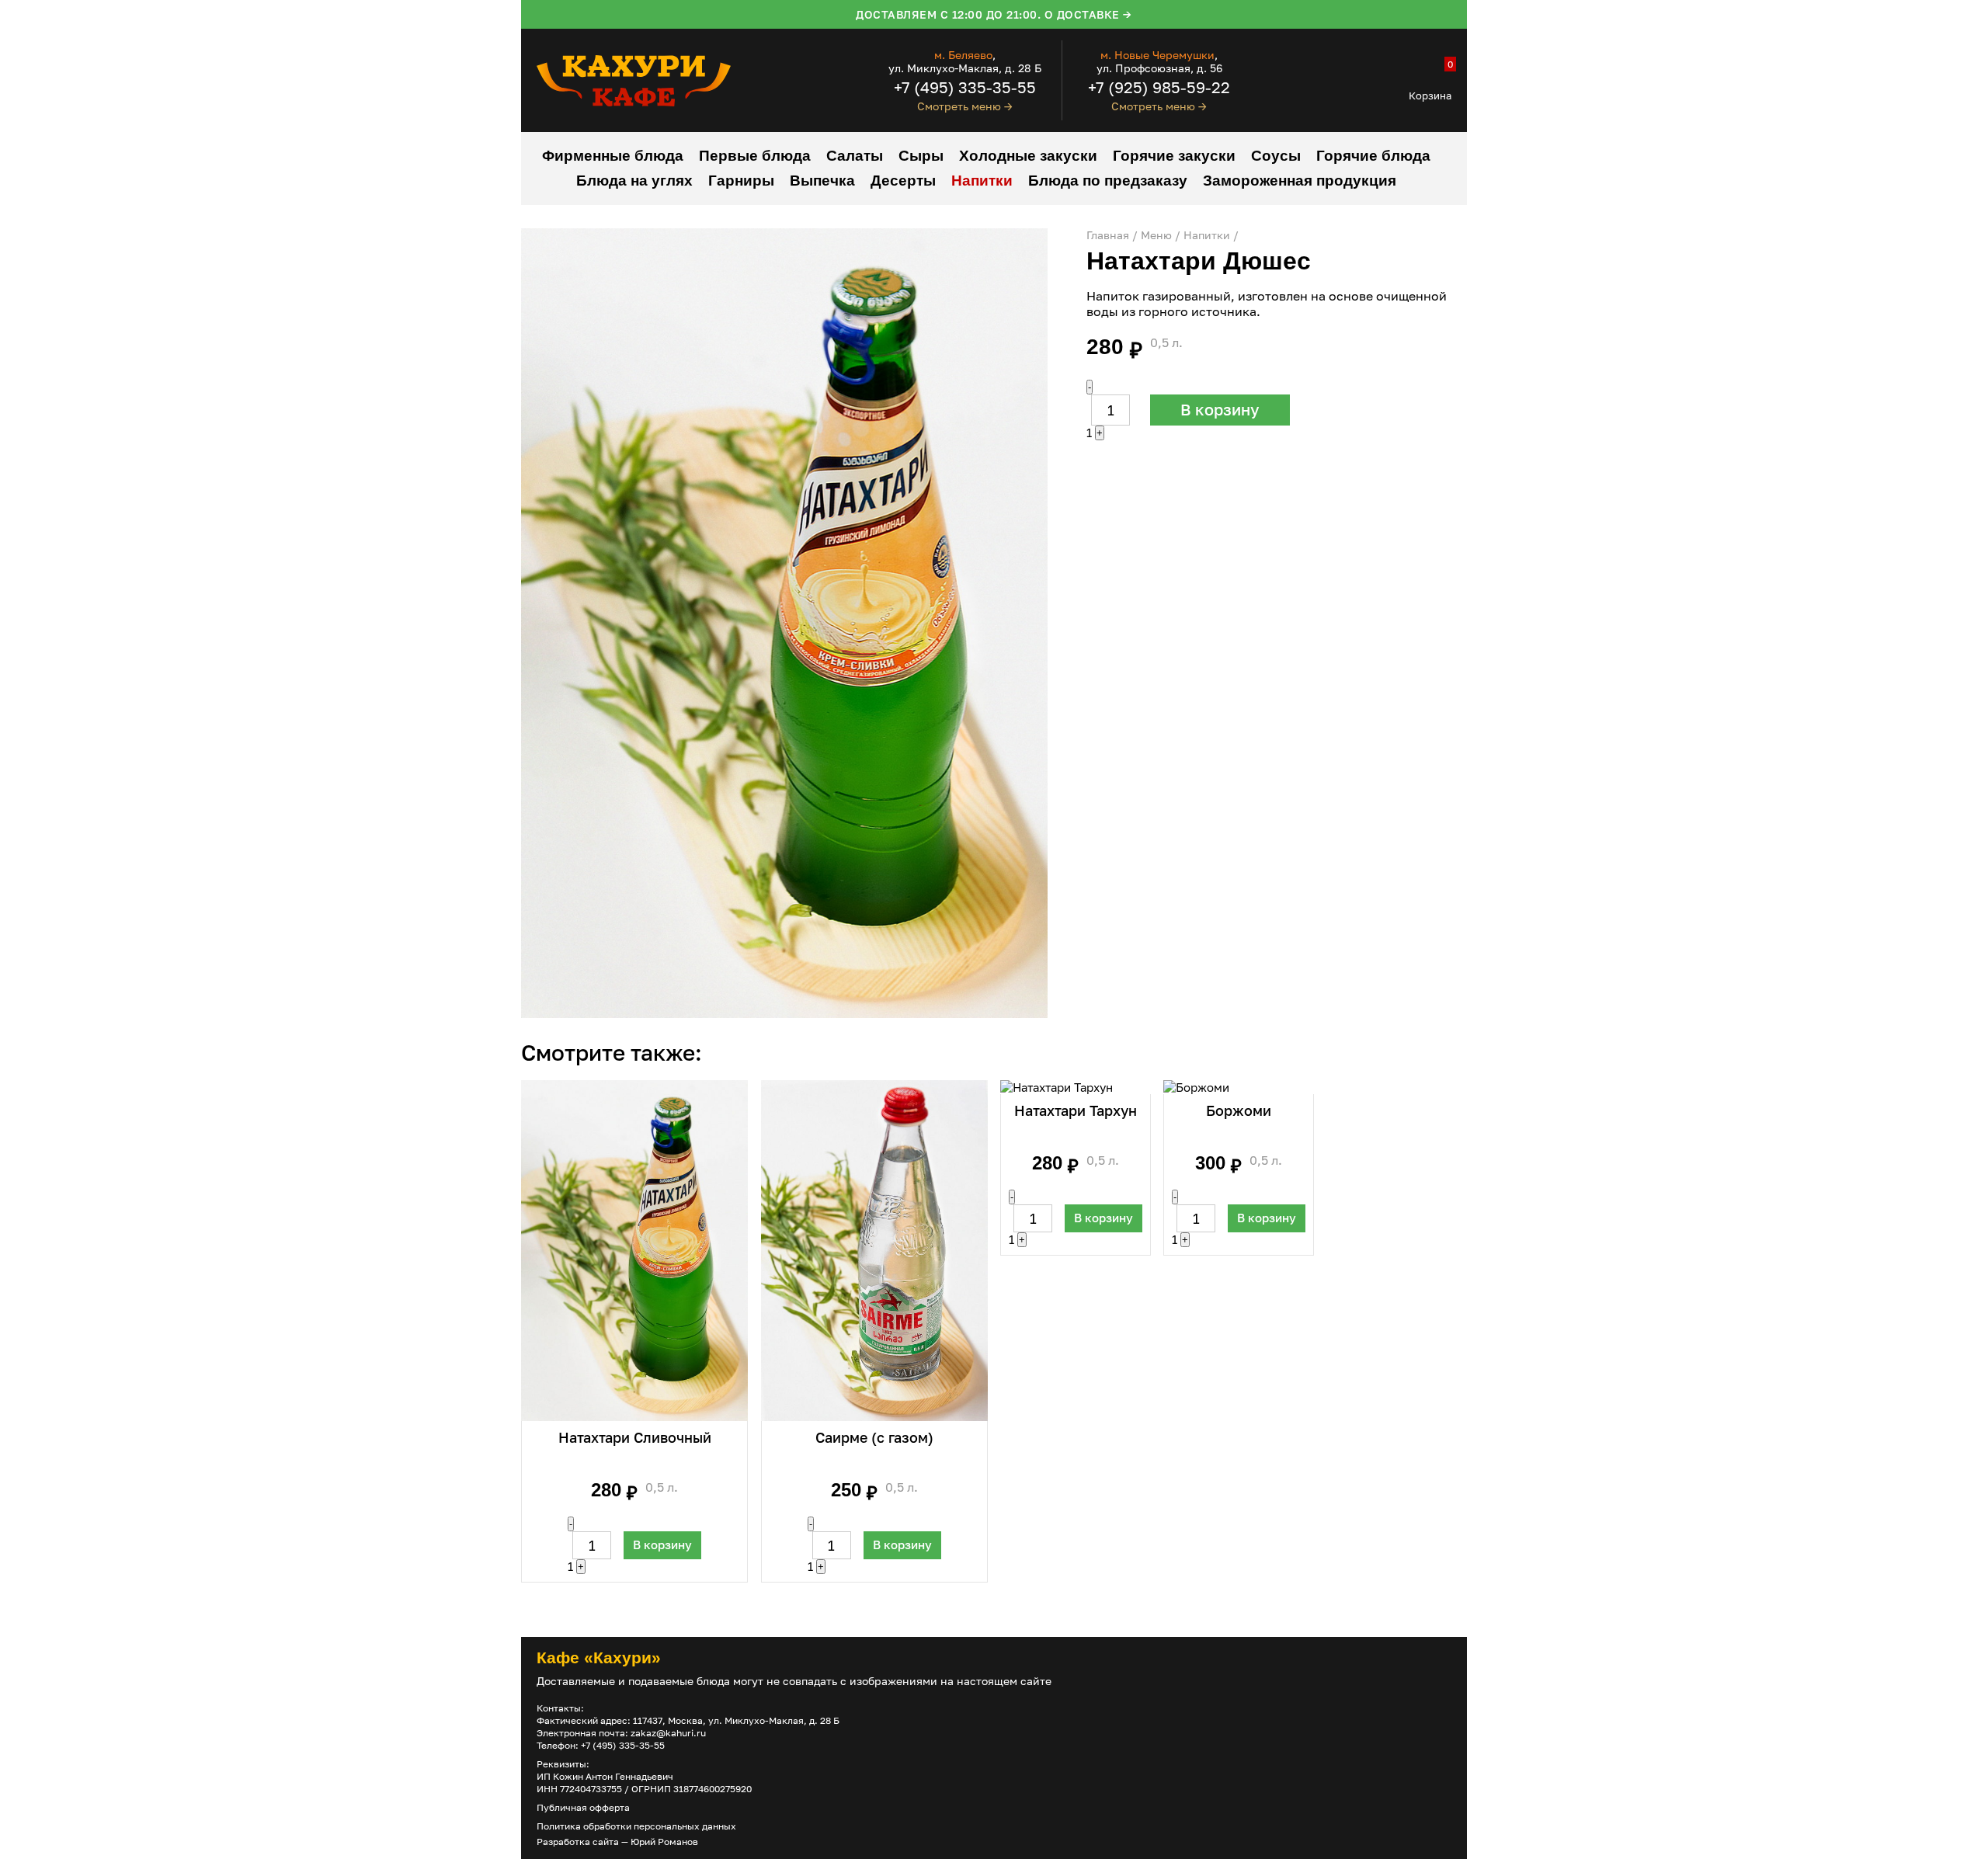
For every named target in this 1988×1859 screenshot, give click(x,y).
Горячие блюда (1373, 156)
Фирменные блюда (613, 156)
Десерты (903, 181)
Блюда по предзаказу (1108, 181)
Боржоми (1239, 1110)
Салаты (855, 156)
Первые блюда (755, 156)
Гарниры (741, 181)
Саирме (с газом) (874, 1437)
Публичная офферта (583, 1807)
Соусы (1276, 156)
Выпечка (822, 181)
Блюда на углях (634, 181)
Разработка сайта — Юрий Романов (617, 1842)
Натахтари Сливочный (635, 1437)
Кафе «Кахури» (599, 1657)
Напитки (982, 181)
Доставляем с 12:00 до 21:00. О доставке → (994, 14)
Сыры (921, 156)
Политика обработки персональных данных (636, 1826)
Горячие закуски (1174, 156)
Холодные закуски (1028, 156)
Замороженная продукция (1300, 181)
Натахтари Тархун (1076, 1110)
